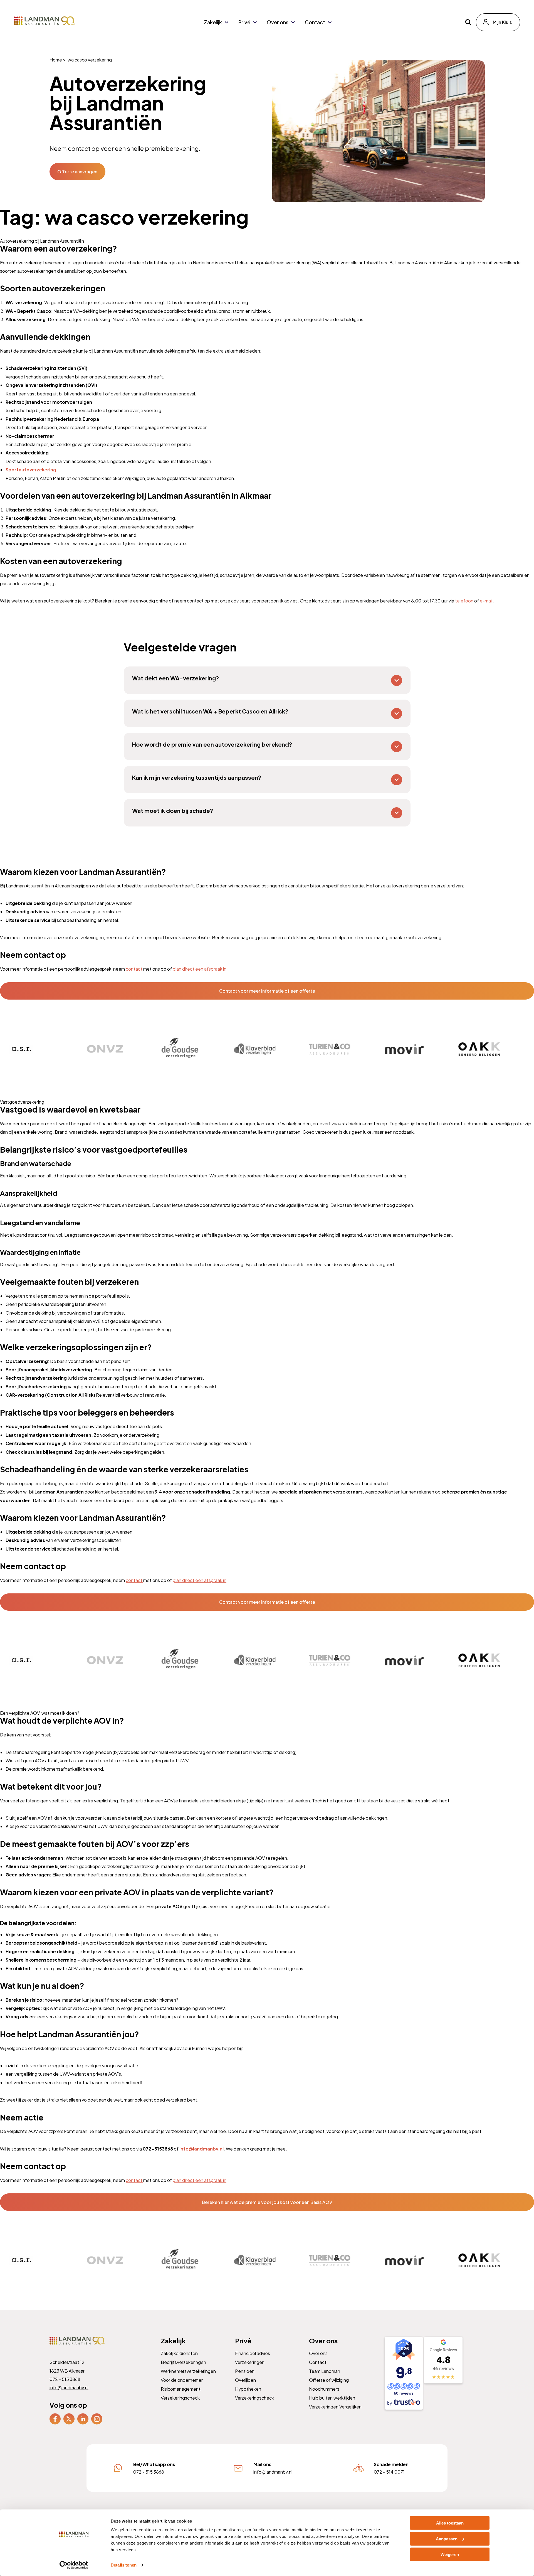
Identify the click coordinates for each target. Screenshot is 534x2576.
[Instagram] (97, 2418)
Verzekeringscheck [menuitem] (180, 2398)
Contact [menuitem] (315, 22)
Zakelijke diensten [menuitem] (179, 2353)
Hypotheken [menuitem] (248, 2389)
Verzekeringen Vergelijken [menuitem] (335, 2407)
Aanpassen (447, 2539)
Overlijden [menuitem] (245, 2380)
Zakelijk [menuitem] (213, 22)
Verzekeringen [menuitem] (249, 2362)
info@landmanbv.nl (69, 2387)
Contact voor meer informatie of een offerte (267, 991)
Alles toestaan (450, 2523)
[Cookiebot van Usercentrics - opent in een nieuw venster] (74, 2565)
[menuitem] (55, 2419)
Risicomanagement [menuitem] (181, 2389)
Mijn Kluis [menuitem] (502, 22)
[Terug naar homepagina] (44, 21)
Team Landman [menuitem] (325, 2371)
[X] (69, 2418)
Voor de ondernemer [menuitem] (182, 2380)
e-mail (486, 601)
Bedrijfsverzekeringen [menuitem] (183, 2362)
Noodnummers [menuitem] (324, 2389)
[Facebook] (55, 2418)
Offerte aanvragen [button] (77, 172)
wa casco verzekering (90, 60)
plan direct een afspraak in (200, 969)
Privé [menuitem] (244, 22)
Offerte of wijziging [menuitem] (329, 2380)
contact (134, 969)
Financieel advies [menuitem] (252, 2353)
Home (56, 60)
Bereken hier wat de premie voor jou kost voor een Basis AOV (267, 2202)
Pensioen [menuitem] (244, 2371)
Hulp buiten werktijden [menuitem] (332, 2398)
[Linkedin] (83, 2418)
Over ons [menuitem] (278, 22)
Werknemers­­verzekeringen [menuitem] (188, 2371)
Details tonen (124, 2565)
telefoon (465, 601)
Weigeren (450, 2554)
